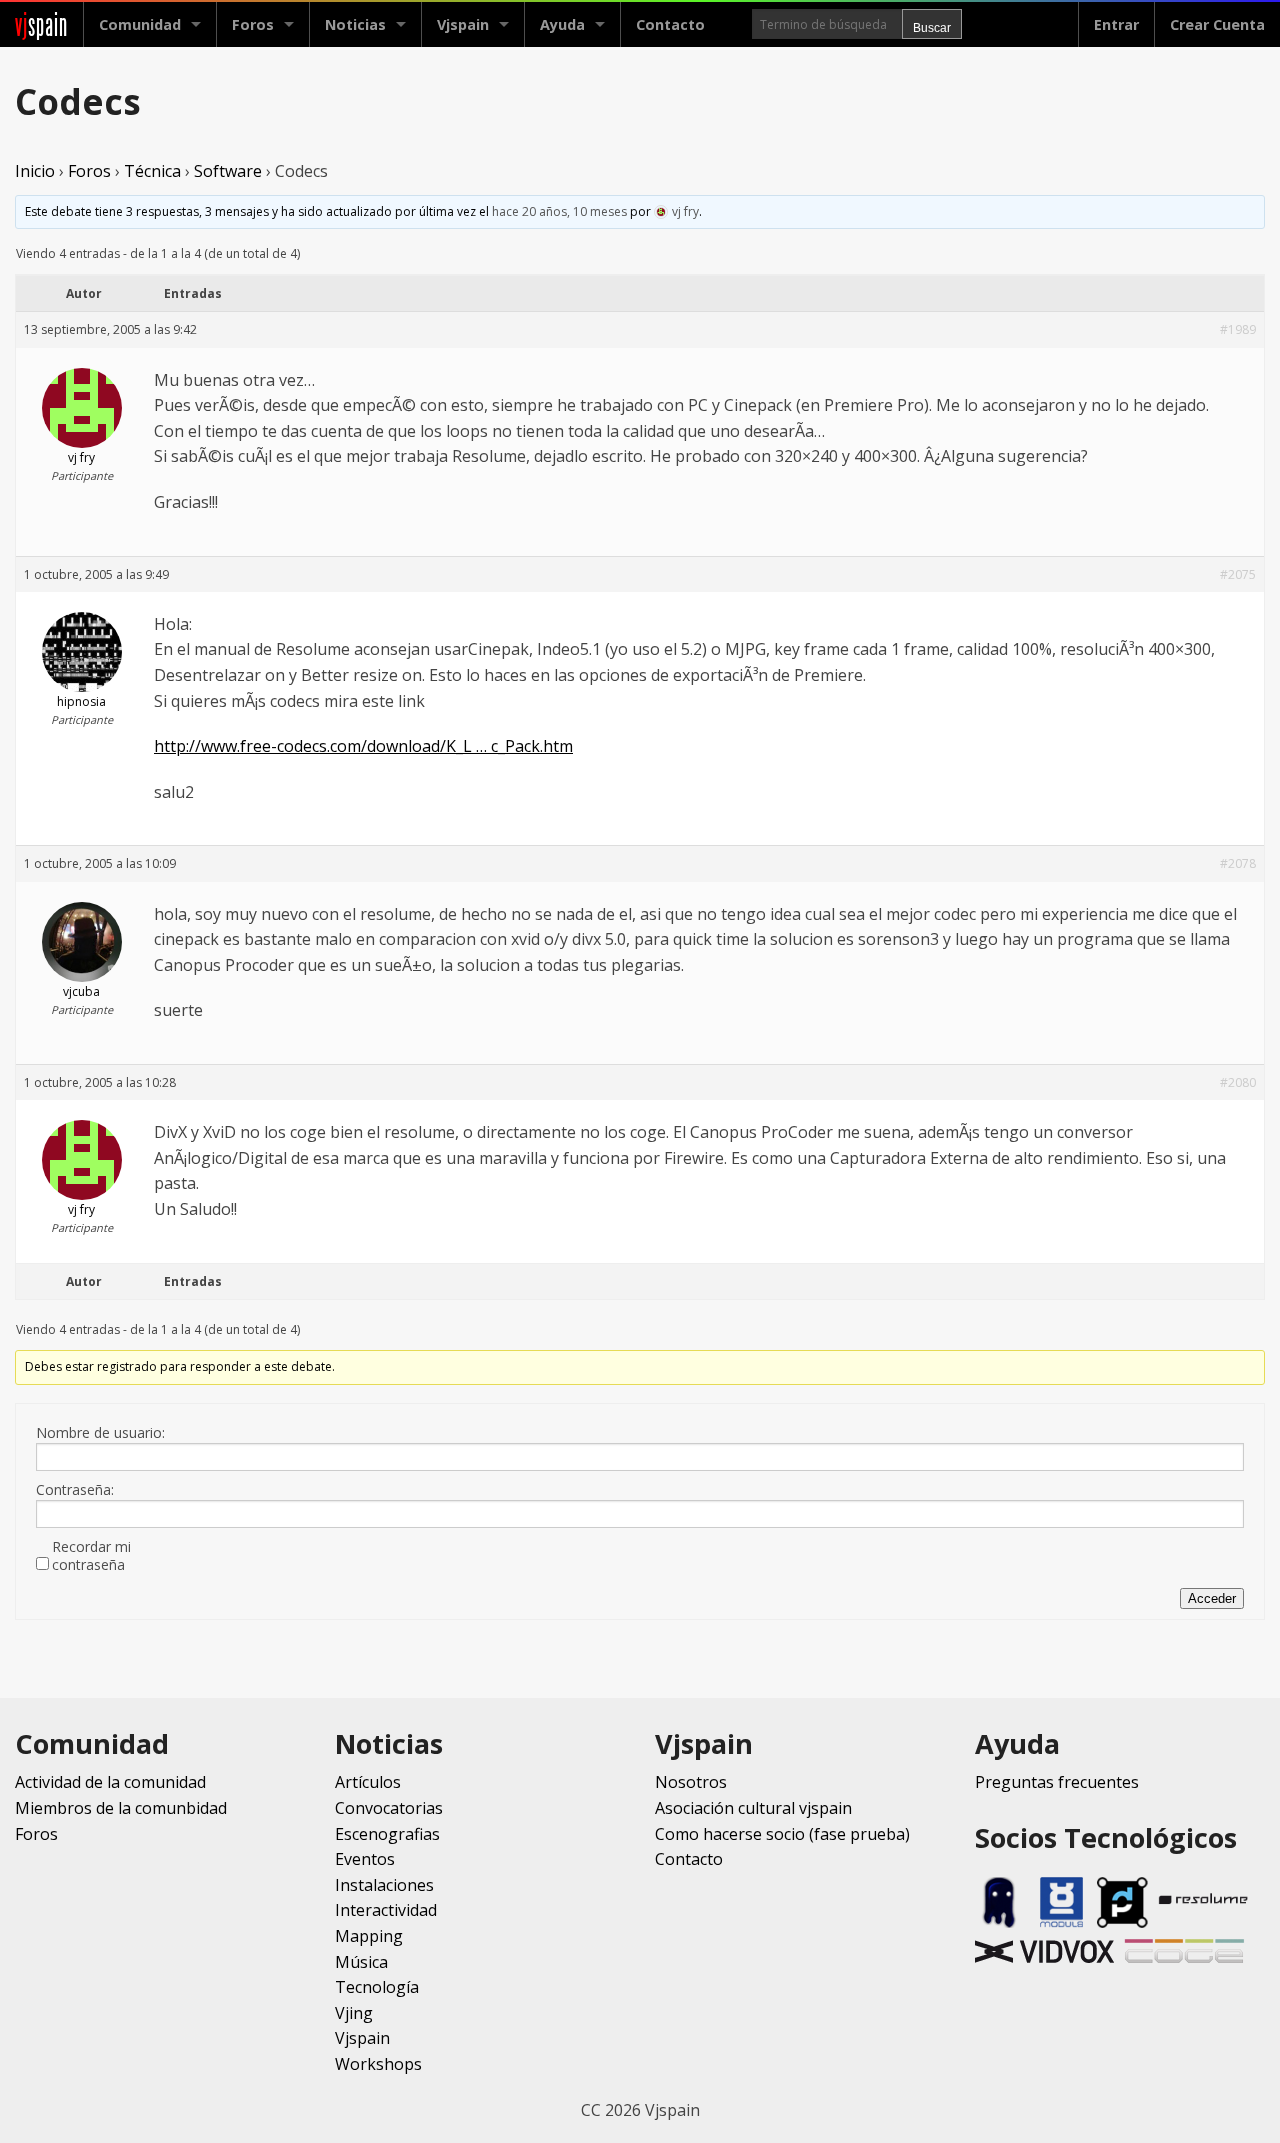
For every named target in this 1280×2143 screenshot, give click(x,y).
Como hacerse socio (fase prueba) (782, 1834)
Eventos (365, 1859)
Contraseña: (75, 1490)
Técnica (152, 171)
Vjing (354, 2013)
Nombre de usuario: (100, 1433)
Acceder (1212, 1598)
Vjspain (362, 2038)
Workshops (378, 2064)
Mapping (369, 1936)
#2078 (1238, 863)
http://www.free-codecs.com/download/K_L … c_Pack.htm (363, 746)
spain (41, 24)
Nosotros (691, 1782)
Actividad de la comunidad (110, 1782)
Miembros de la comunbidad (121, 1808)
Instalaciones (384, 1885)
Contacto (670, 24)
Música (361, 1962)
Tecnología (377, 1987)
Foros (253, 24)
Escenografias (387, 1834)
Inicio (35, 171)
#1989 (1238, 329)
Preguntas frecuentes (1057, 1782)
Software (228, 171)
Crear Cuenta (1217, 24)
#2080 (1238, 1082)
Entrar (1116, 24)
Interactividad (386, 1910)
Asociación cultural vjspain (753, 1808)
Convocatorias (389, 1808)
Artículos (368, 1782)
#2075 (1238, 574)
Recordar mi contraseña (91, 1556)
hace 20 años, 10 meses (559, 211)
